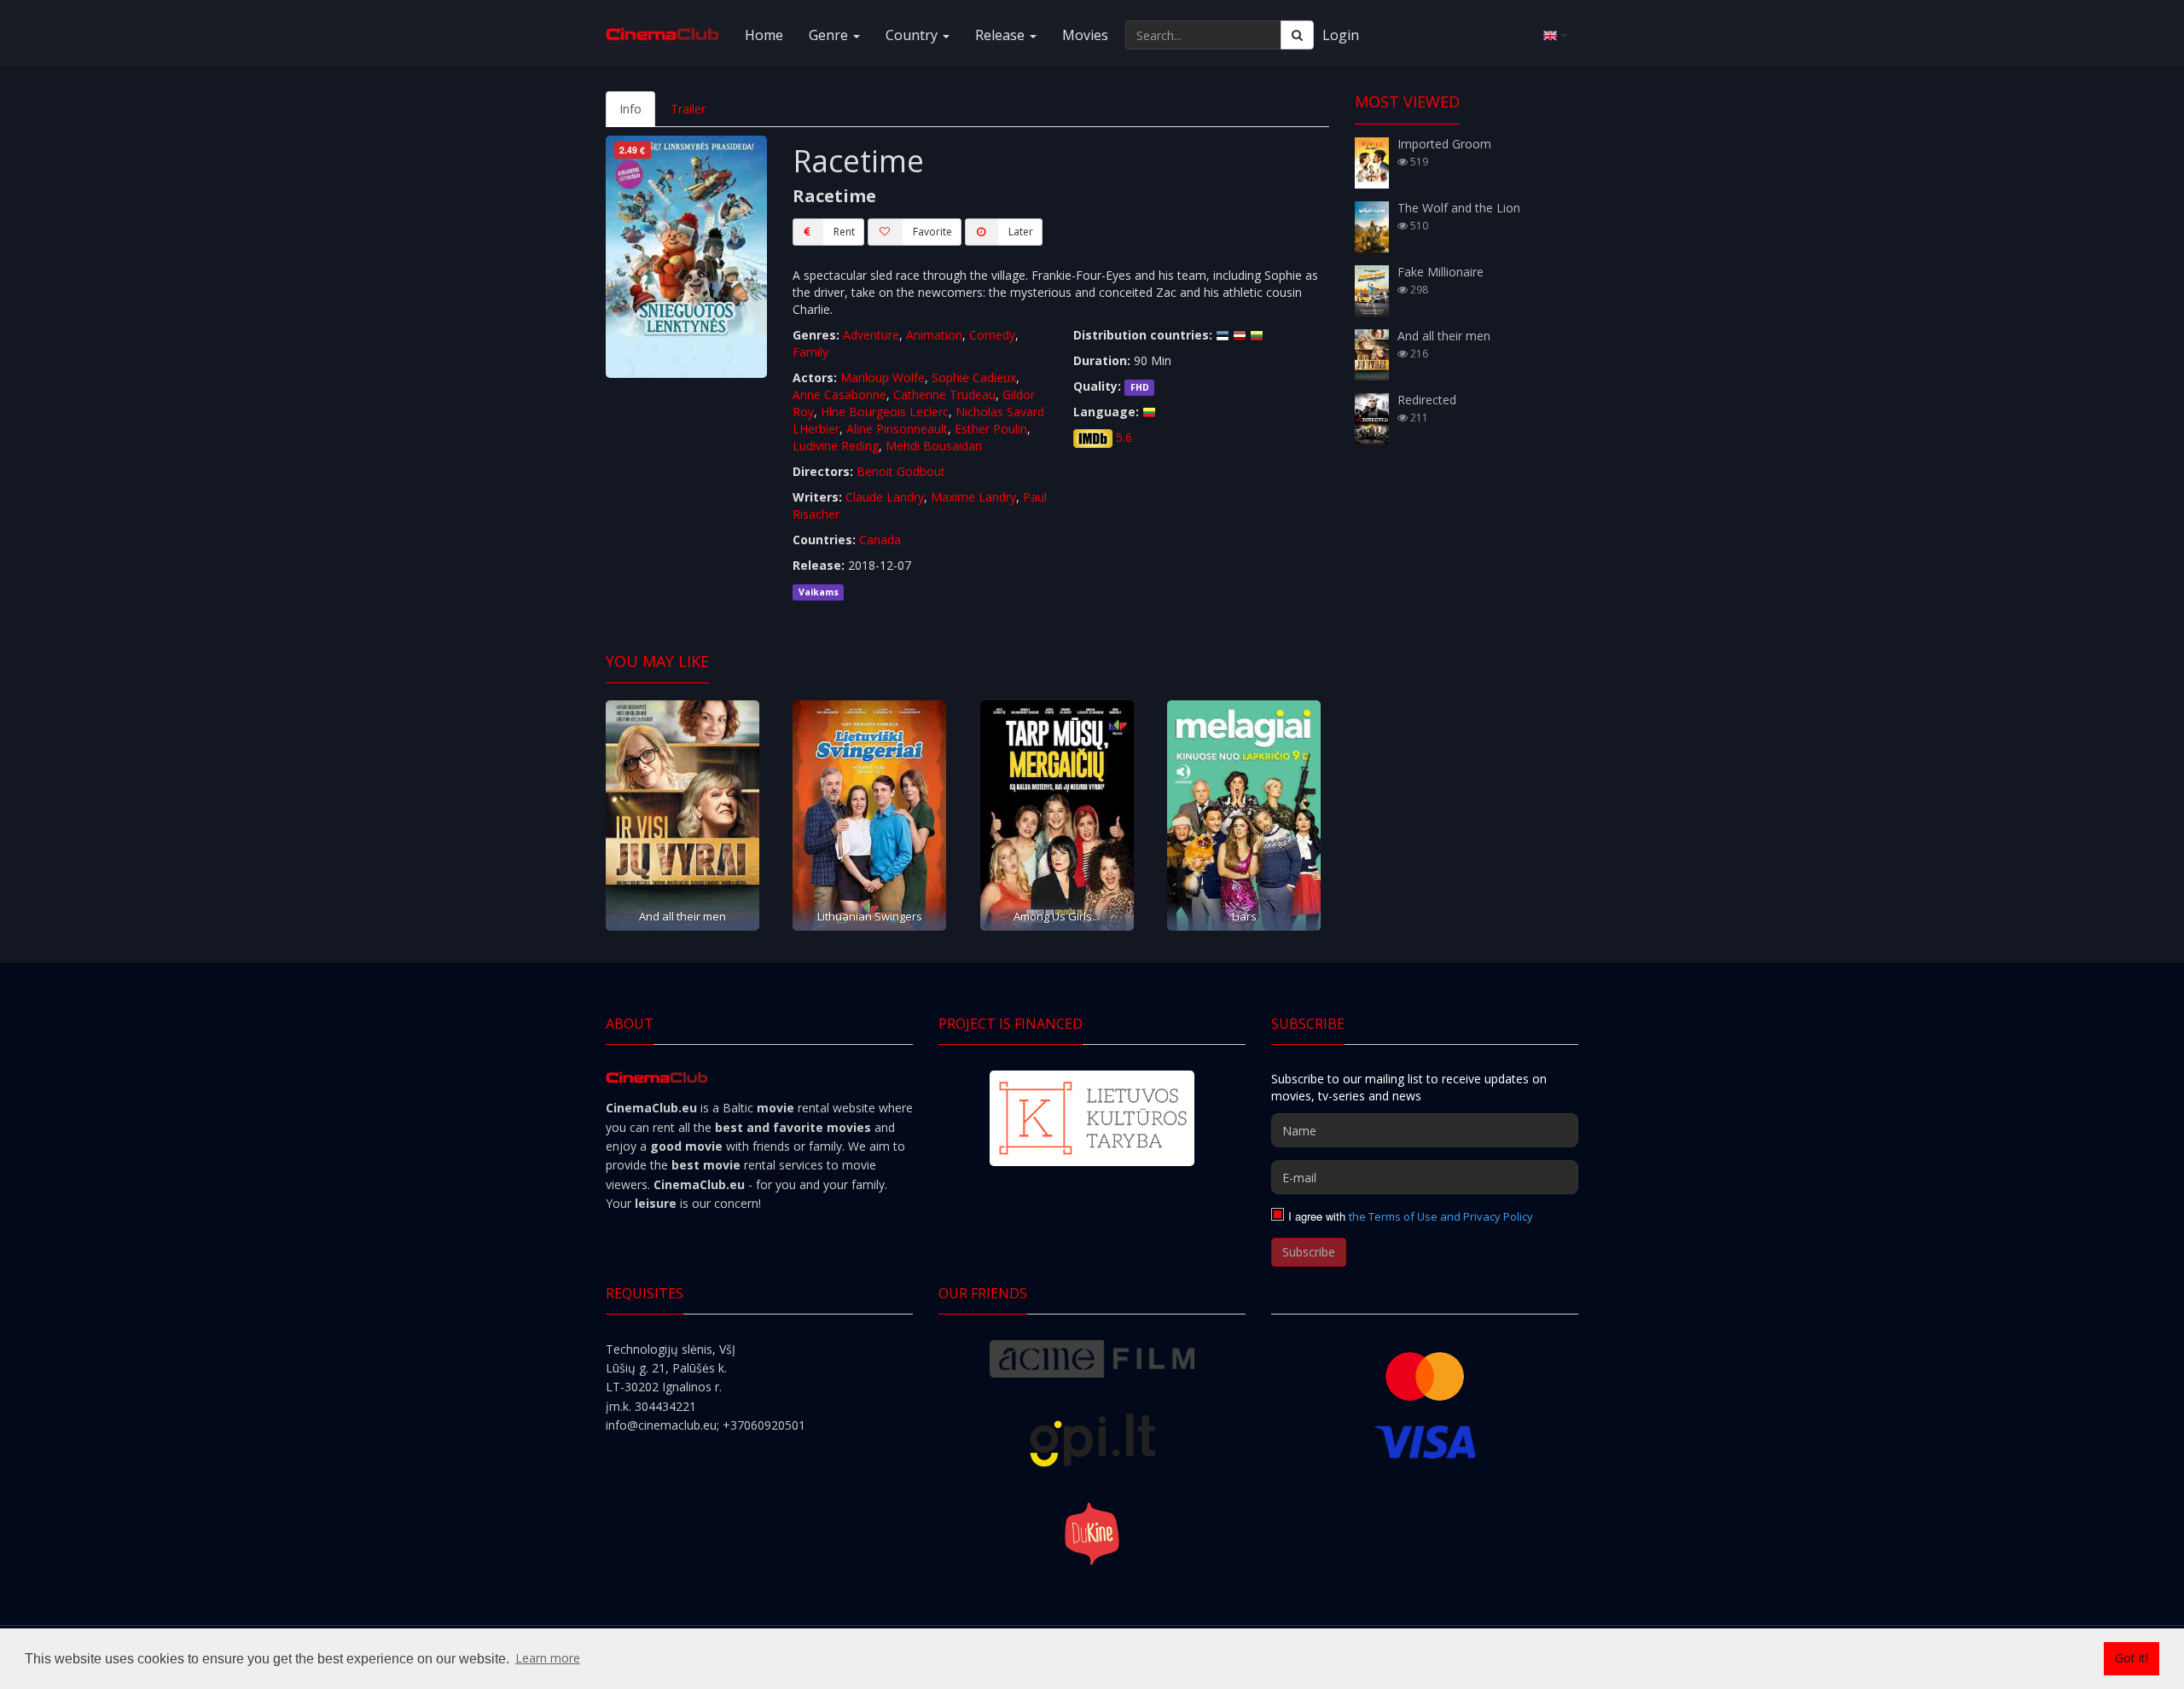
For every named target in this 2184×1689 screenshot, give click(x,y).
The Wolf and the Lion (1459, 208)
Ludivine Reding (836, 446)
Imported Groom (1444, 144)
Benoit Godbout (901, 471)
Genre (830, 35)
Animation (934, 335)
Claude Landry (885, 497)
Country (913, 35)
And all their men (682, 916)
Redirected (1427, 400)
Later (1021, 232)
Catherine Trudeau (944, 395)
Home (764, 35)
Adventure (871, 335)
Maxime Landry (973, 497)
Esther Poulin (991, 429)
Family (810, 352)
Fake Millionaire (1441, 272)
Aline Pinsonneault (897, 429)
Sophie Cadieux (974, 377)
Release (1002, 35)
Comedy (992, 335)
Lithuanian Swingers (870, 916)
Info (630, 109)
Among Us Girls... (1057, 916)
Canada (880, 540)
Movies (1085, 35)
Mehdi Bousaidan (934, 446)
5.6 (1124, 437)
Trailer (688, 109)
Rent (844, 232)
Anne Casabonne (839, 395)
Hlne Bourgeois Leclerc (885, 412)
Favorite (932, 232)
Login (1341, 35)
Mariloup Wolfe (883, 377)
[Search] (1297, 35)
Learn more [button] (548, 1658)
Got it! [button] (2132, 1658)
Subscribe (1309, 1252)
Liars (1244, 916)
